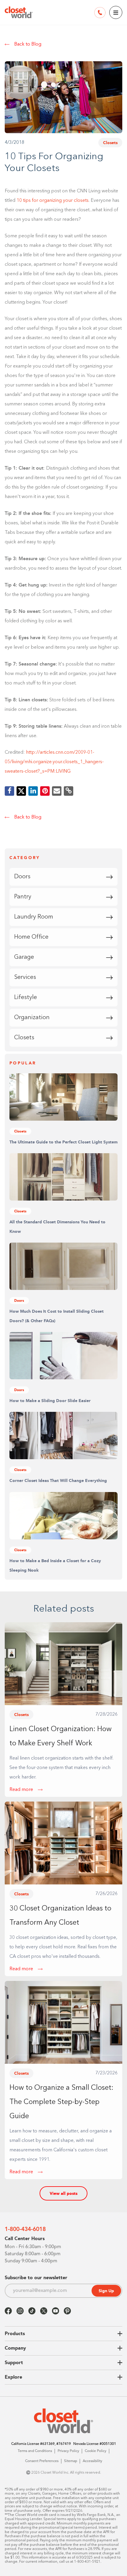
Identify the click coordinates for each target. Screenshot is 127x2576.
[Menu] (116, 12)
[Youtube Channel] (56, 2311)
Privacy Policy (68, 2451)
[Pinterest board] (67, 2311)
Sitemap (71, 2461)
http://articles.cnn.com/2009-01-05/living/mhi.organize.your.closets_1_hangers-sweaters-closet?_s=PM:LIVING (54, 762)
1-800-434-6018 (25, 2229)
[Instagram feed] (20, 2311)
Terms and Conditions (35, 2451)
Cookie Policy (96, 2451)
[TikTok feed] (32, 2311)
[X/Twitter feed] (44, 2311)
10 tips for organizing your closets (53, 201)
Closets (110, 143)
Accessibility (92, 2461)
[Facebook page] (8, 2311)
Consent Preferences (42, 2461)
